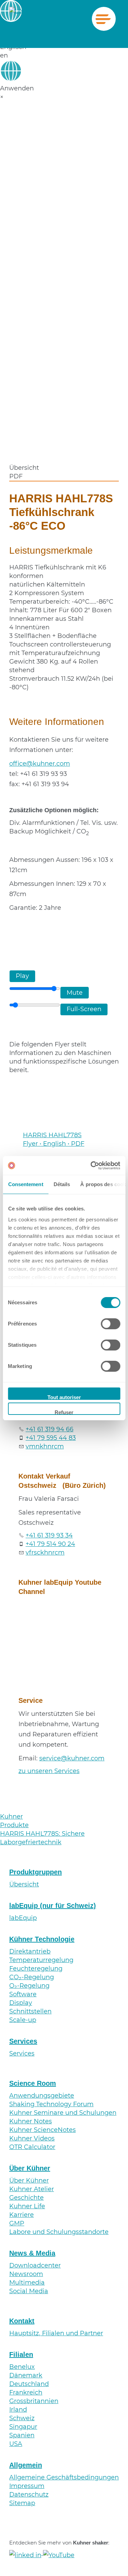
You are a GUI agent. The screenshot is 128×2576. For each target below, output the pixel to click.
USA (16, 2444)
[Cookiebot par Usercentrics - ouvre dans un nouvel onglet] (91, 1166)
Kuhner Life (27, 2206)
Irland (18, 2410)
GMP (17, 2223)
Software (23, 1994)
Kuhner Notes (31, 2121)
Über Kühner (30, 2168)
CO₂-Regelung (32, 1977)
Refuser (64, 1412)
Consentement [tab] (25, 1184)
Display (21, 2003)
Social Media (29, 2291)
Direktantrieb (30, 1951)
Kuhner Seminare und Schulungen (63, 2113)
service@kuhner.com (72, 1758)
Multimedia (27, 2283)
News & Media (32, 2253)
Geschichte (26, 2198)
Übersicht (24, 1884)
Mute (75, 993)
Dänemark (26, 2375)
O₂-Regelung (29, 1986)
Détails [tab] (62, 1184)
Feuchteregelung (36, 1969)
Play (22, 976)
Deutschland (29, 2384)
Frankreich (26, 2392)
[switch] (110, 1324)
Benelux (22, 2367)
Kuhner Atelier (32, 2189)
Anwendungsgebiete (42, 2096)
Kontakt (22, 2321)
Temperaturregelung (41, 1960)
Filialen (21, 2354)
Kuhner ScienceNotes (42, 2130)
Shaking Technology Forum (51, 2104)
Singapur (23, 2427)
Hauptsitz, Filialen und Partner (56, 2333)
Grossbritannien (34, 2401)
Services (23, 2041)
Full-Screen (84, 1009)
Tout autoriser (64, 1397)
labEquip (23, 1918)
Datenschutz (29, 2495)
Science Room (33, 2083)
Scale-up (23, 2020)
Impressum (27, 2486)
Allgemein (26, 2465)
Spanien (22, 2435)
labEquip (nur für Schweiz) (53, 1906)
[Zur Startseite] (20, 19)
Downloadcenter (35, 2265)
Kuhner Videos (32, 2138)
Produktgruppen (35, 1872)
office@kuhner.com (40, 764)
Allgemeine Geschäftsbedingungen (64, 2477)
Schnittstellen (30, 2011)
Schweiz (22, 2418)
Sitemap (22, 2503)
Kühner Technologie (42, 1939)
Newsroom (26, 2274)
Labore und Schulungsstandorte (59, 2232)
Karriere (22, 2215)
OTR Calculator (32, 2147)
